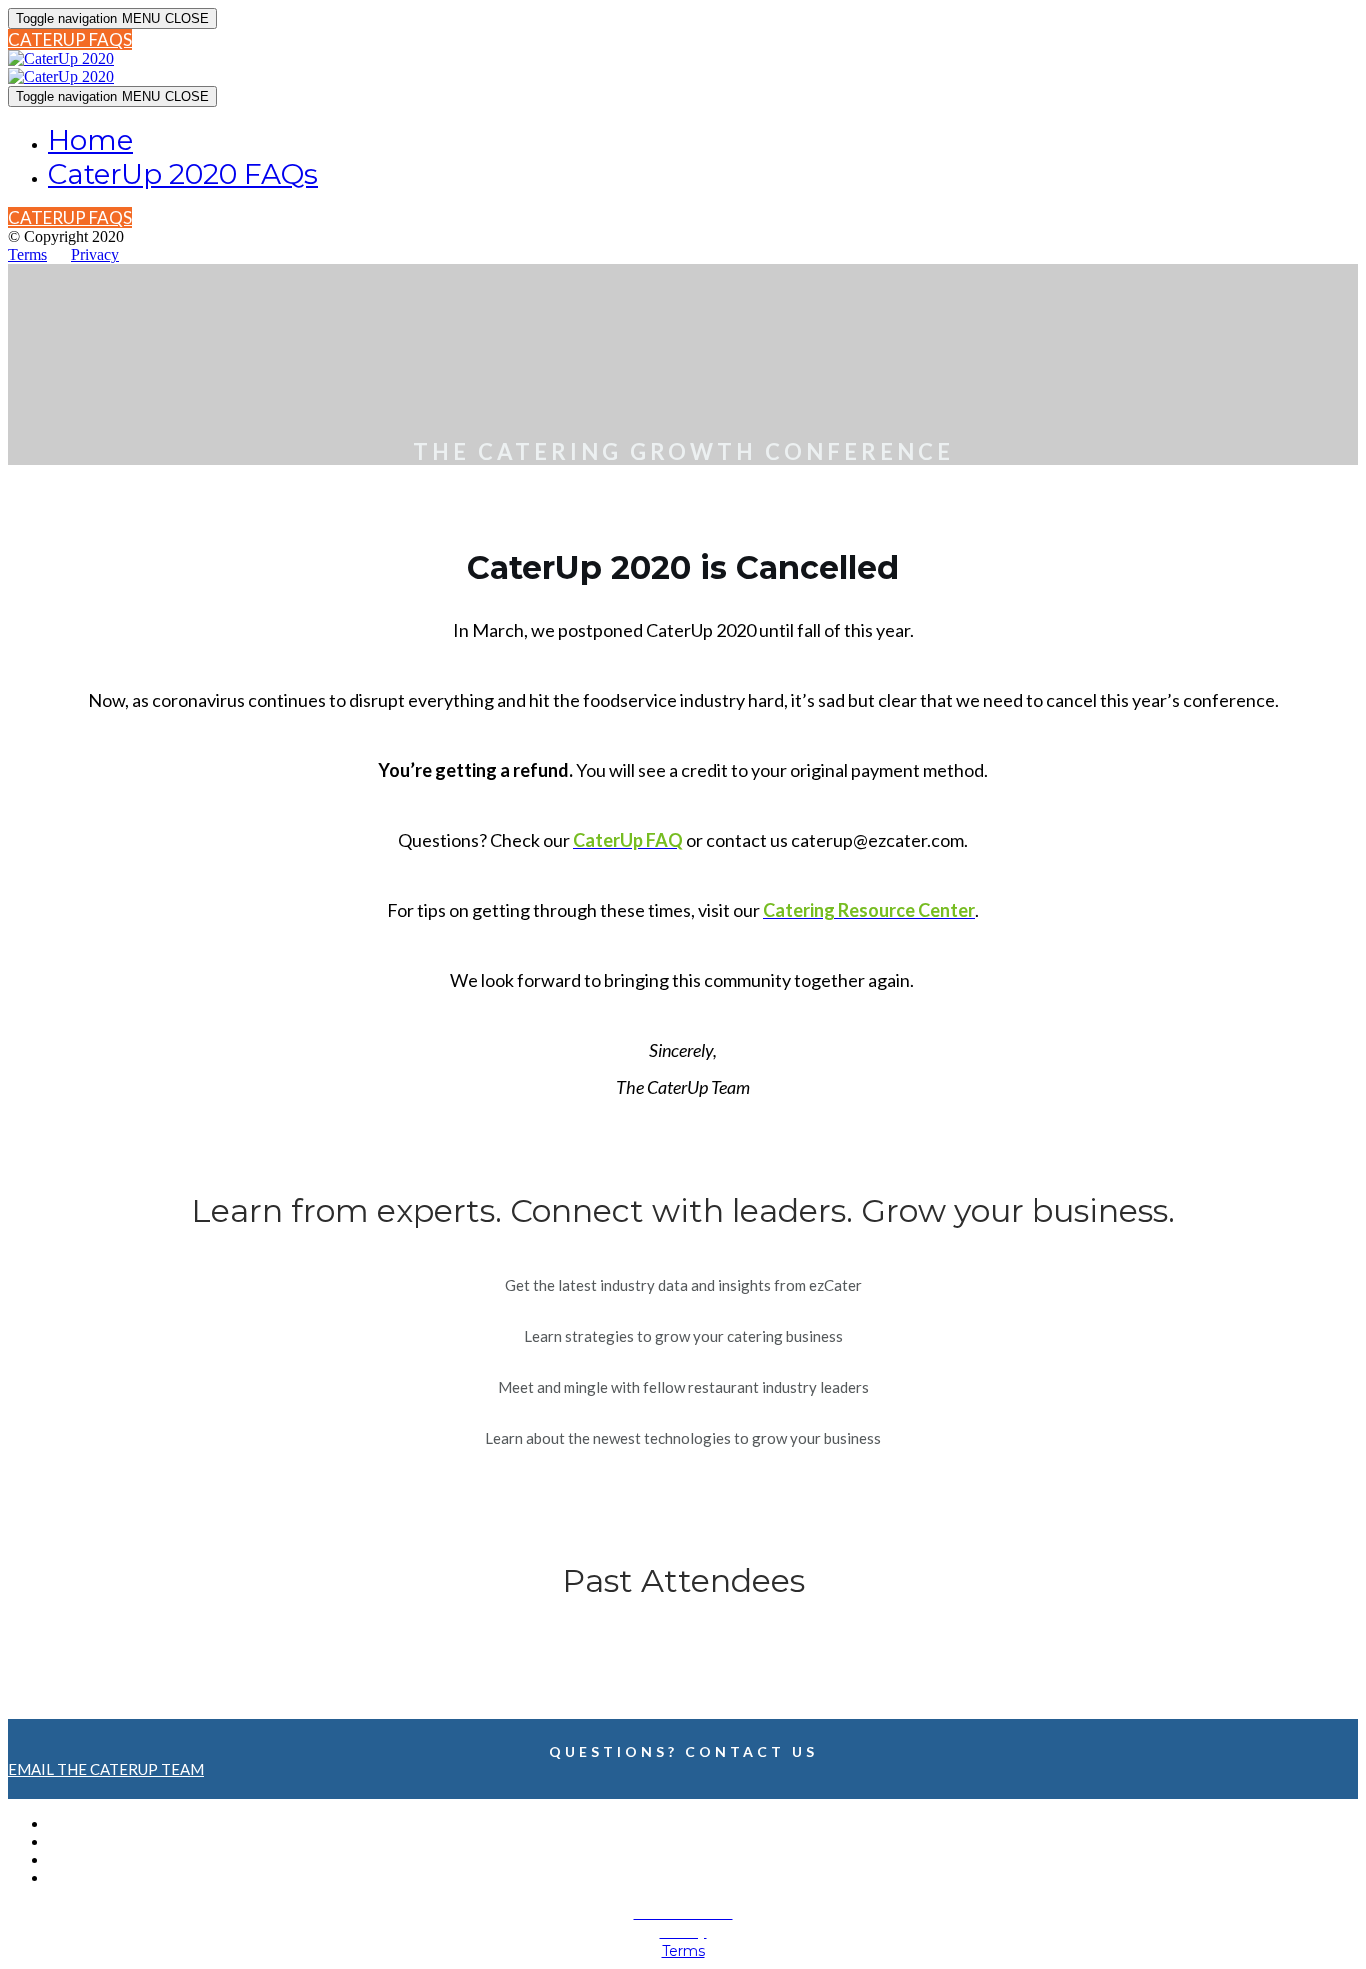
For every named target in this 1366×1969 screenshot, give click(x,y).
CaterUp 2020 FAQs (183, 174)
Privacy (95, 254)
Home (90, 140)
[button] (70, 39)
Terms (27, 254)
